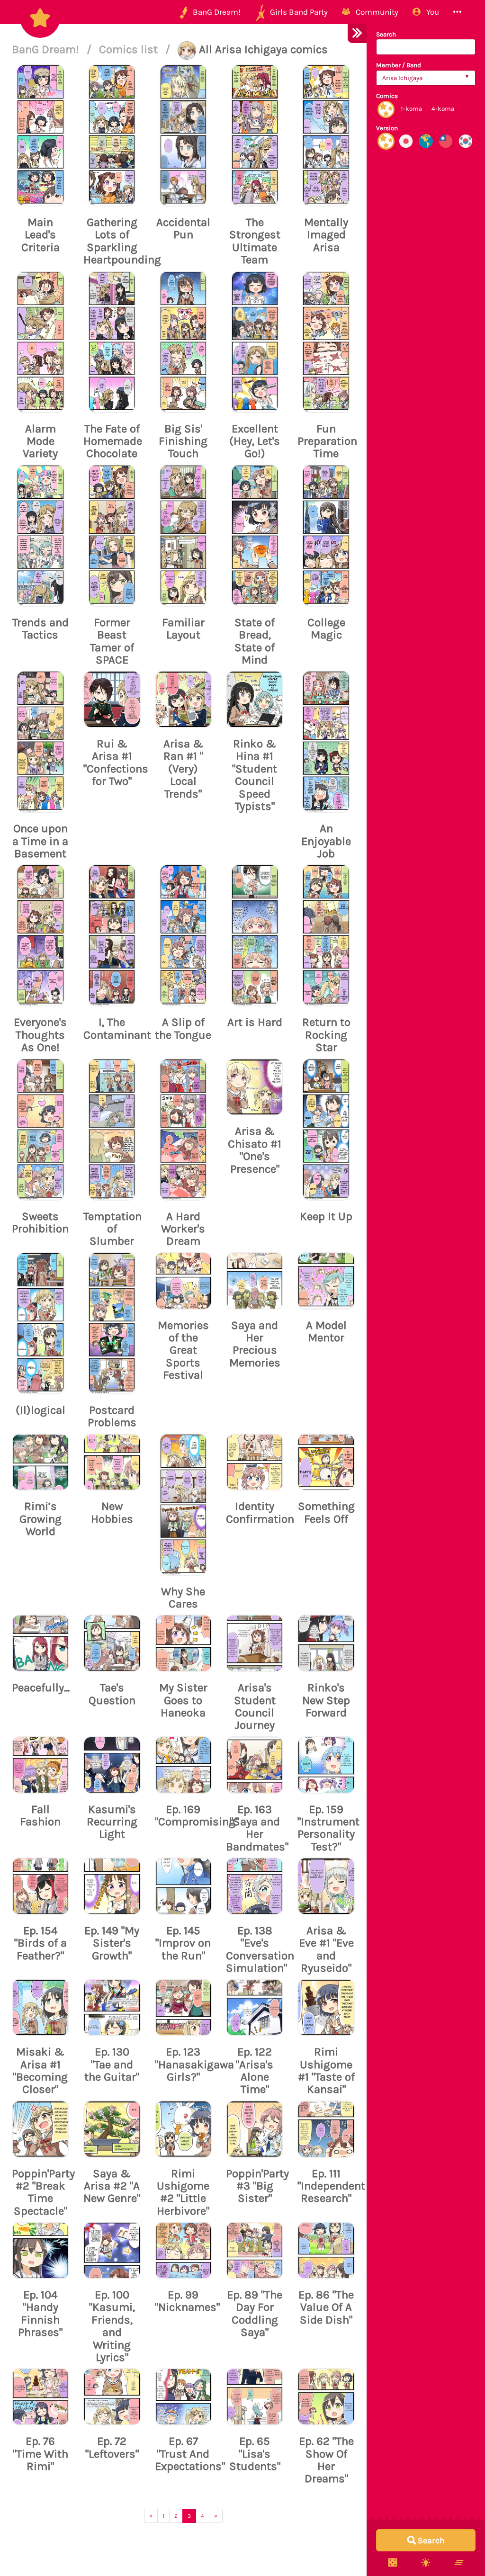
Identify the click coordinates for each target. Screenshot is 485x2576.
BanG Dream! (47, 49)
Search (386, 34)
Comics (387, 96)
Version (387, 128)
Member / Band (399, 65)
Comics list (130, 49)
